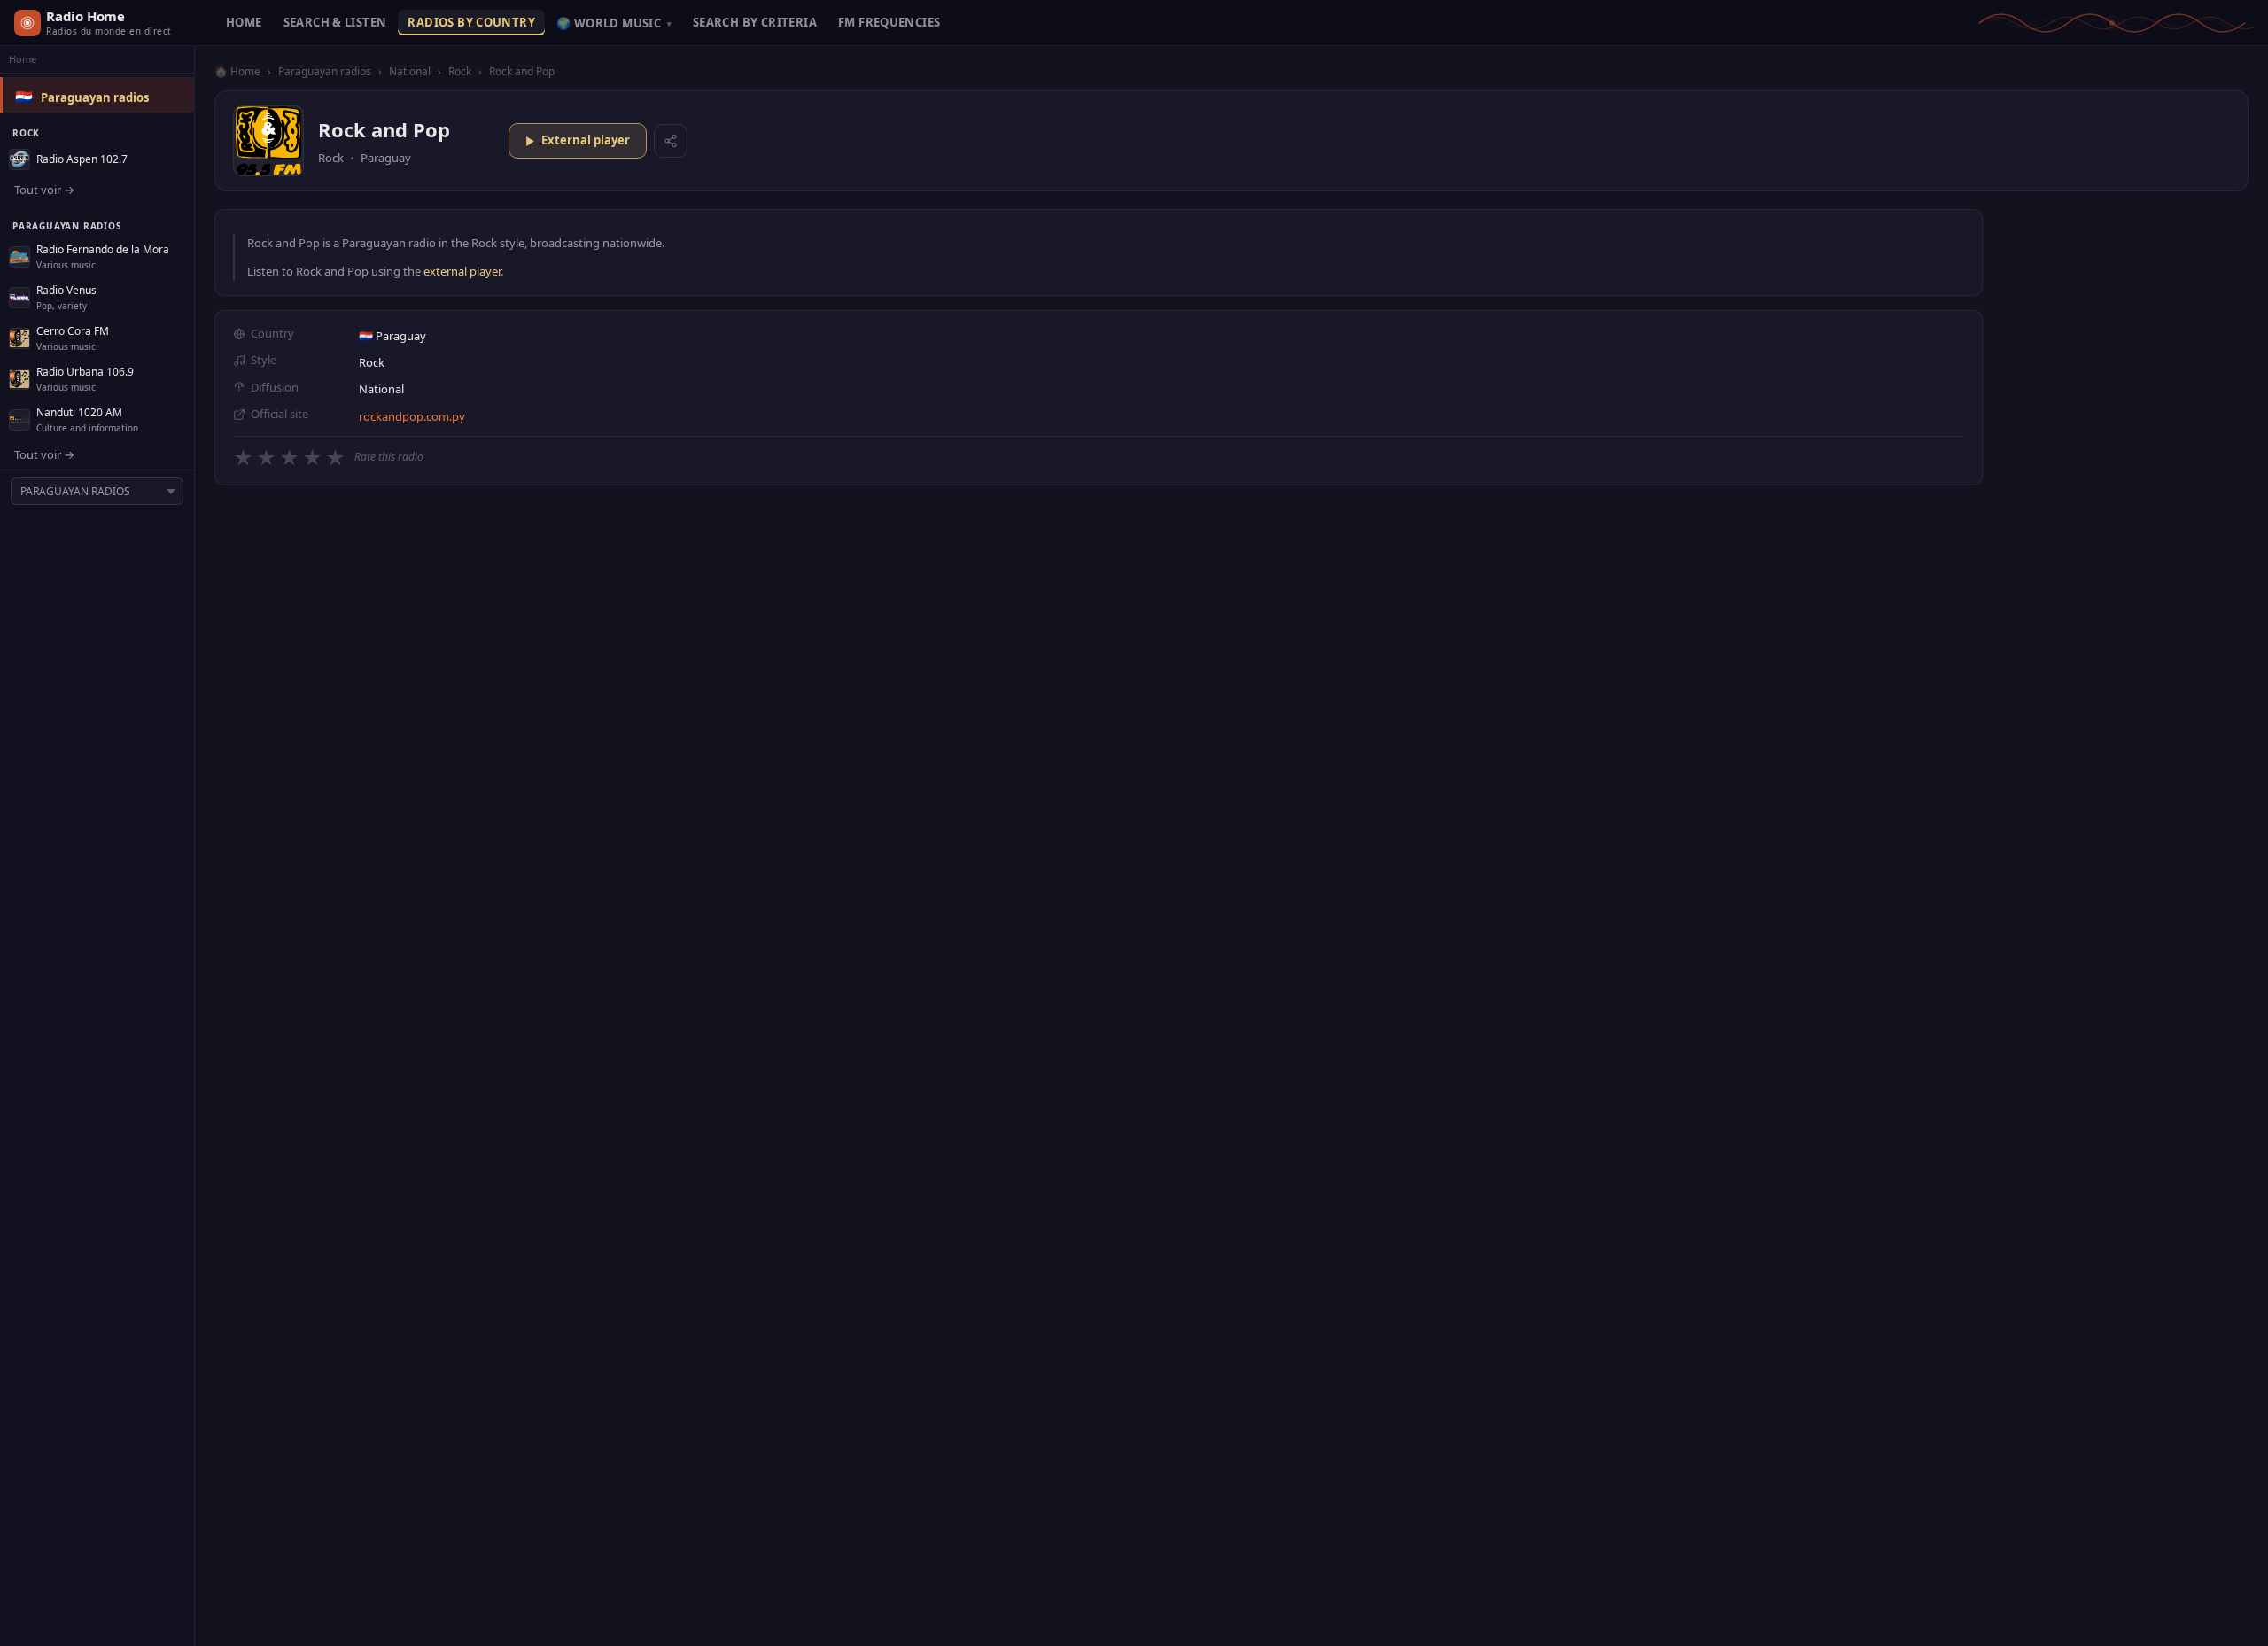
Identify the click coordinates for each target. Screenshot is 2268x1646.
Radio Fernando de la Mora (103, 249)
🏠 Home (237, 71)
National (410, 71)
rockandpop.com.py (412, 416)
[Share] (671, 141)
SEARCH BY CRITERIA (755, 22)
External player (586, 140)
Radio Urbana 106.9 (85, 372)
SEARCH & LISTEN (335, 22)
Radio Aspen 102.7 (82, 159)
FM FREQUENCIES (889, 22)
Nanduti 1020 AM (79, 412)
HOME (244, 22)
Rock (460, 71)
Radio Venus (66, 290)
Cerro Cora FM (73, 331)
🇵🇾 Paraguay (392, 336)
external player (462, 271)
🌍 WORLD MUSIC (614, 23)
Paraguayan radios (95, 97)
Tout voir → (44, 190)
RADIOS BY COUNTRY (471, 22)
